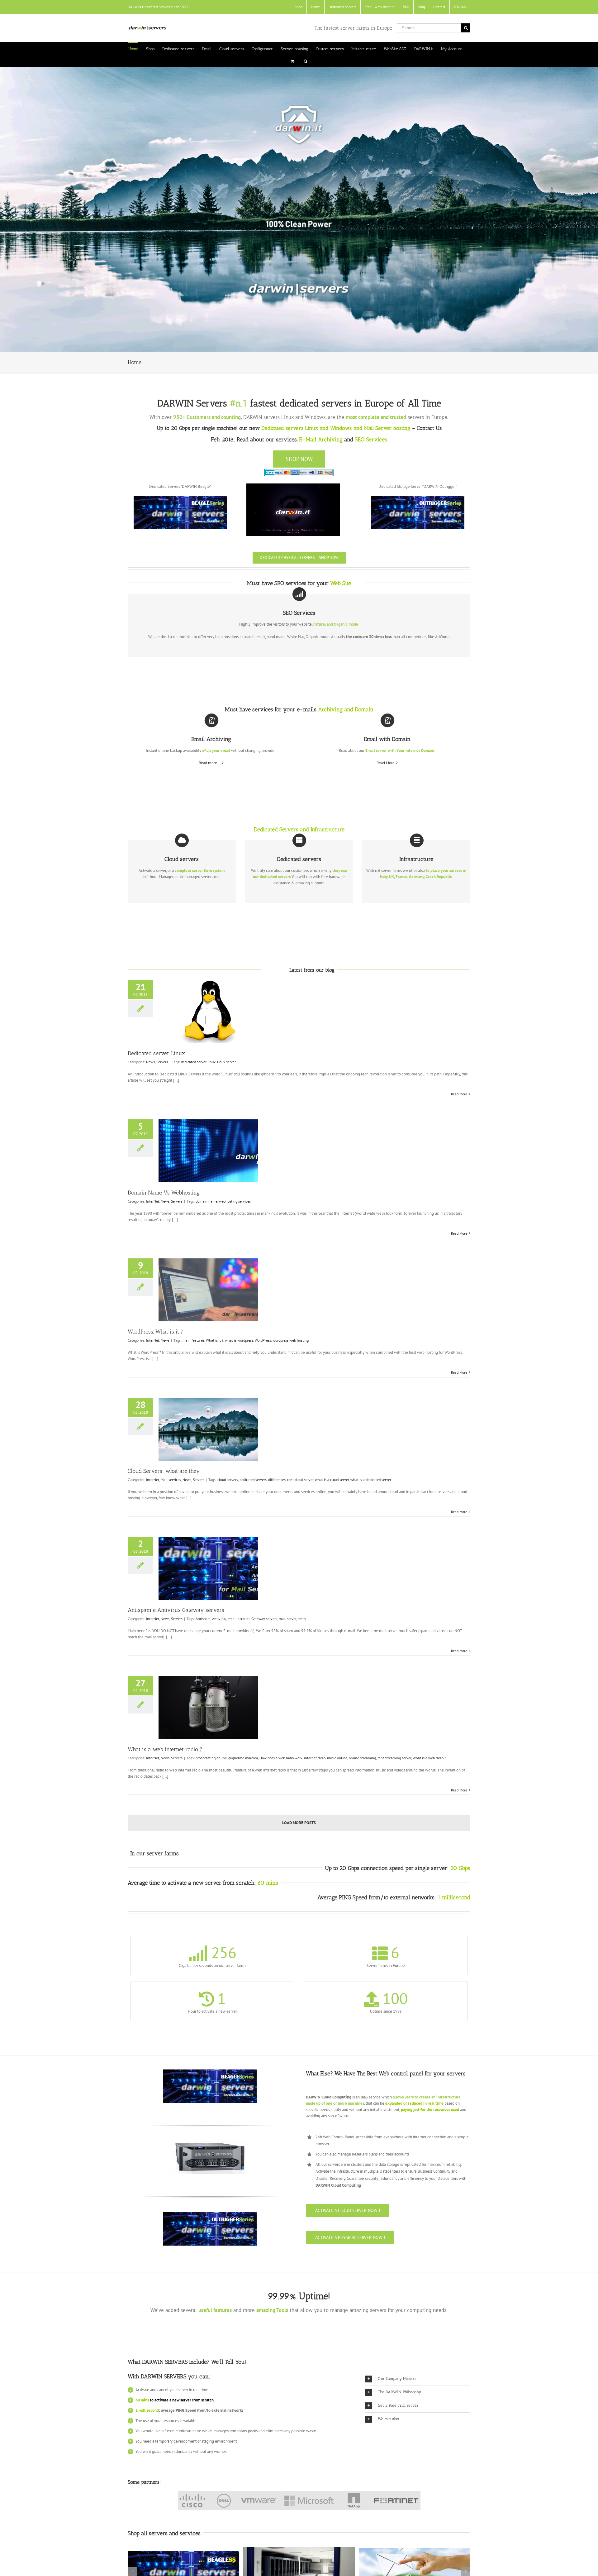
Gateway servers (264, 1619)
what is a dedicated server (371, 1480)
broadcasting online (211, 1758)
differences (277, 1480)
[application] (293, 510)
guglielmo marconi (243, 1758)
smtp (302, 1619)
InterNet (153, 1201)
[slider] (288, 530)
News (150, 1062)
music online (337, 1758)
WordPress (263, 1340)
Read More (386, 763)
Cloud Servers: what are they (164, 1471)
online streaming (362, 1758)
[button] (293, 510)
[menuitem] (299, 7)
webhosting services (235, 1201)
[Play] (254, 530)
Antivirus (219, 1619)
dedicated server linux (198, 1062)
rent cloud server (300, 1480)
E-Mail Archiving (321, 440)
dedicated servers (253, 1480)
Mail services (171, 1480)
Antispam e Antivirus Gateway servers (176, 1610)
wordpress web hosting (291, 1340)
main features (193, 1340)
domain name (206, 1201)
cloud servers (228, 1480)
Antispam (203, 1619)
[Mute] (322, 530)
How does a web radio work (281, 1758)
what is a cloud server (332, 1480)
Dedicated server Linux (156, 1053)
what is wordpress (239, 1340)
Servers (162, 1062)
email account (239, 1619)
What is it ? (215, 1340)
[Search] (306, 61)
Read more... (210, 763)
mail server (287, 1619)
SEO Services (371, 440)
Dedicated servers (282, 428)
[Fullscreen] (332, 530)
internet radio (315, 1758)
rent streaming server (394, 1758)
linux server (226, 1062)
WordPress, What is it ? (156, 1332)
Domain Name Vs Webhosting (164, 1193)
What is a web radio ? (429, 1758)
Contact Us (429, 428)
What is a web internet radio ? (165, 1749)
